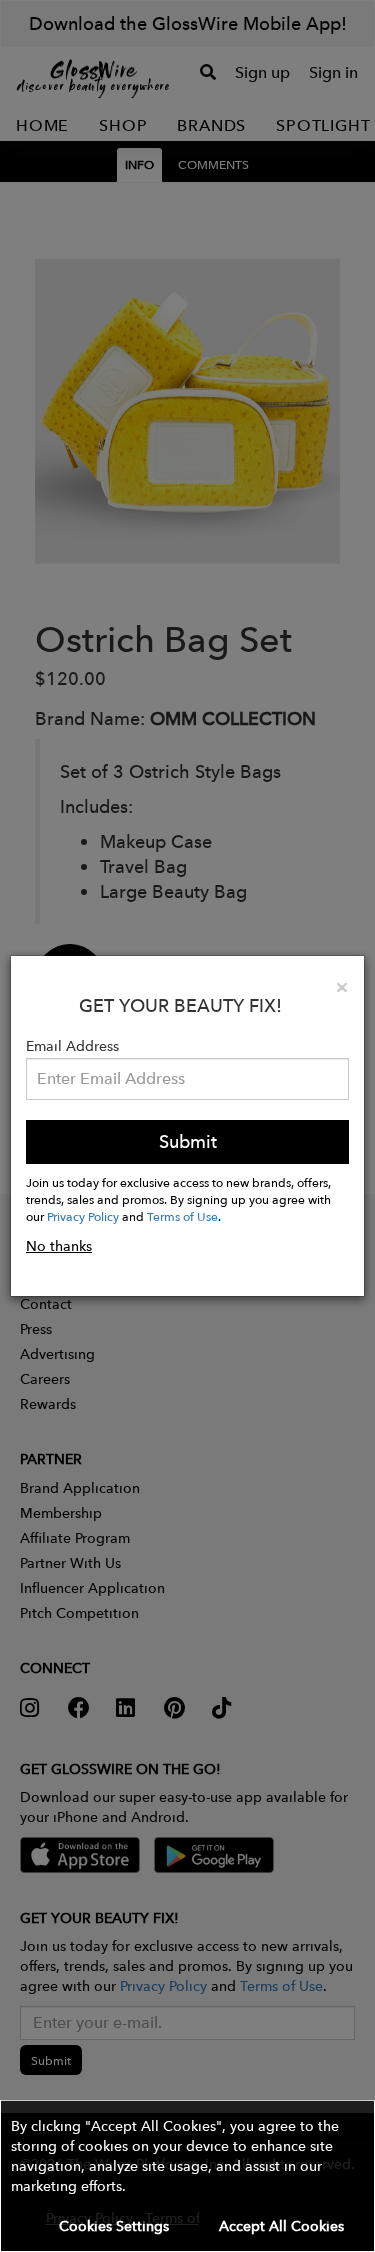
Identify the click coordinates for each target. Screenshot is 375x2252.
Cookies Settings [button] (114, 2226)
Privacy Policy (83, 1216)
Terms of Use (182, 1216)
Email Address (72, 1046)
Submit (188, 1141)
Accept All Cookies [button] (281, 2226)
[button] (187, 2176)
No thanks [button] (59, 1246)
